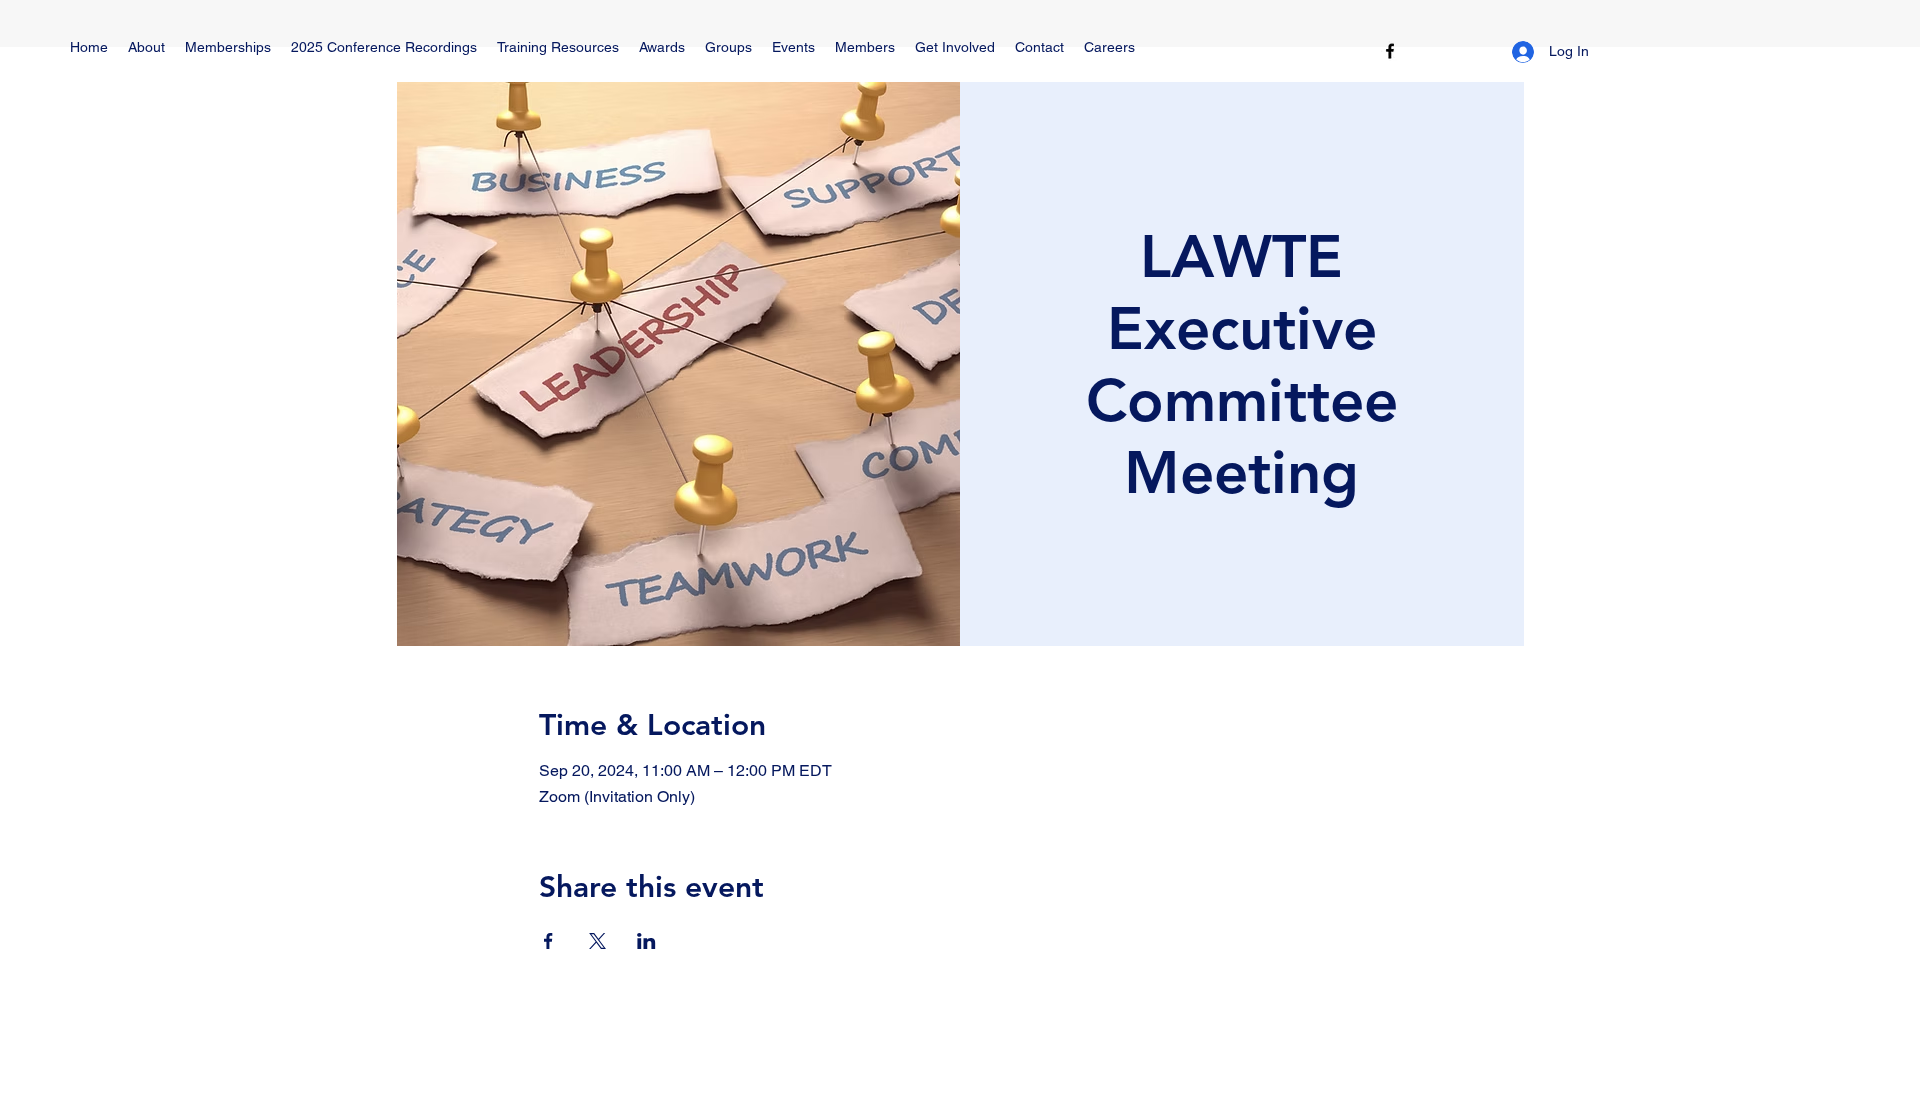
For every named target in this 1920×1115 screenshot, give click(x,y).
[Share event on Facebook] (548, 941)
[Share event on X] (597, 941)
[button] (558, 47)
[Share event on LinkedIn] (646, 941)
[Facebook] (1390, 51)
